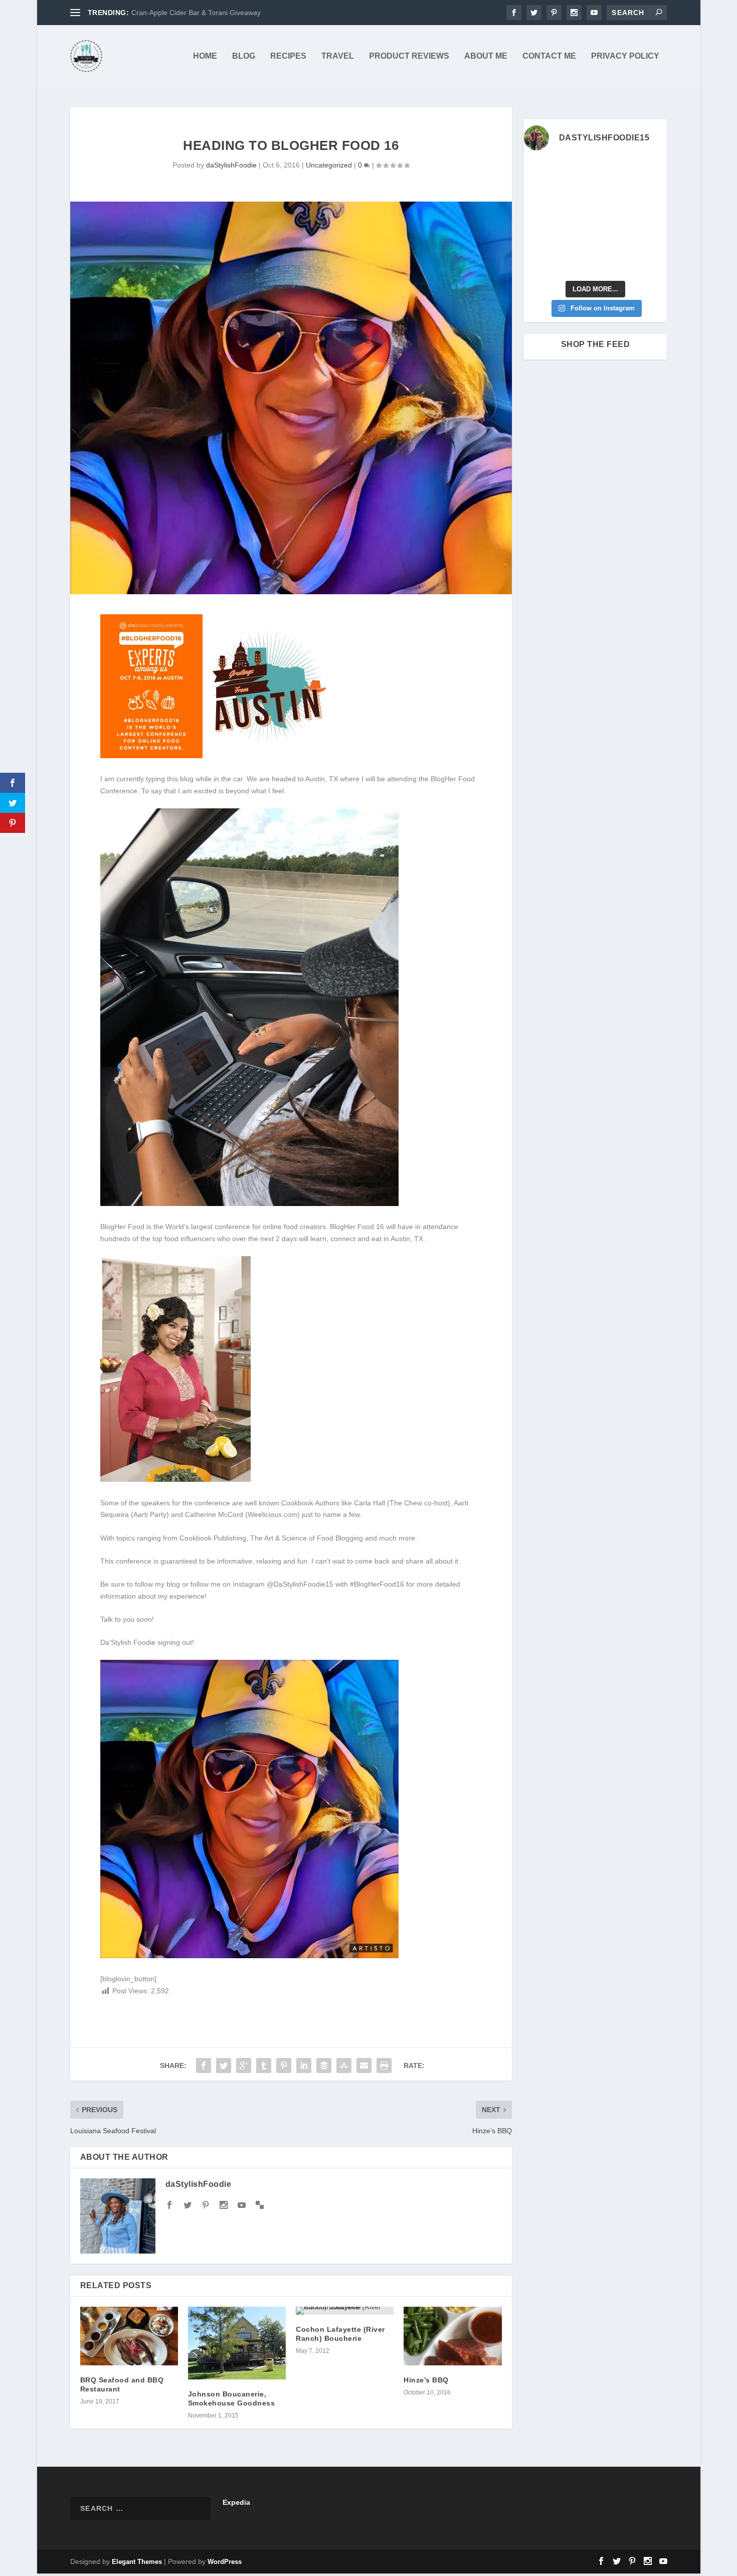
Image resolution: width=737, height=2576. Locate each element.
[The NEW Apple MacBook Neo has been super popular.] (577, 263)
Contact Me (549, 56)
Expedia (236, 2502)
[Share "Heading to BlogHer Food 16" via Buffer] (324, 2066)
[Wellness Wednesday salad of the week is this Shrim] (651, 263)
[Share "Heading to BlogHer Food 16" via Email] (364, 2066)
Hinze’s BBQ (426, 2380)
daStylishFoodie (231, 165)
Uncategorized (329, 165)
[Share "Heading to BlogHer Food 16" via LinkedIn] (304, 2066)
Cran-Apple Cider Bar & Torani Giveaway (196, 13)
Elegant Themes (137, 2562)
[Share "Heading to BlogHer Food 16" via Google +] (244, 2066)
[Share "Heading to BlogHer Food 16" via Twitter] (224, 2066)
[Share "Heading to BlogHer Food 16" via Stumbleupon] (344, 2066)
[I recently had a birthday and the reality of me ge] (614, 240)
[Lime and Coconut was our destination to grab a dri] (614, 263)
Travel (338, 56)
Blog (244, 56)
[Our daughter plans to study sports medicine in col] (540, 195)
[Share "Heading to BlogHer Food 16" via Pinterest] (284, 2066)
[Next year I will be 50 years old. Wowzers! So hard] (577, 171)
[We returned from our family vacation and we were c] (651, 240)
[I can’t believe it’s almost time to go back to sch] (651, 218)
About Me (486, 56)
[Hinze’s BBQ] (452, 2336)
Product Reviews (409, 56)
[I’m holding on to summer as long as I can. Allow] (577, 218)
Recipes (288, 56)
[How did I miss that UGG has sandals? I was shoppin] (540, 218)
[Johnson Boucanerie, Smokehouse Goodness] (237, 2343)
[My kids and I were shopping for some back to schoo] (577, 240)
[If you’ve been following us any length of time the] (540, 240)
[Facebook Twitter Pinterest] (217, 756)
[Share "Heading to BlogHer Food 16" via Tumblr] (264, 2066)
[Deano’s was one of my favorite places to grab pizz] (540, 171)
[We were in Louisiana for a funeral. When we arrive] (614, 195)
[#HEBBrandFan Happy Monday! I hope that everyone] (614, 171)
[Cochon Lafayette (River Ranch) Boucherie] (345, 2311)
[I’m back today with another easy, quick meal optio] (614, 218)
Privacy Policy (625, 56)
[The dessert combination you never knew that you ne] (540, 263)
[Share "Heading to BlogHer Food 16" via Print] (384, 2066)
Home (205, 56)
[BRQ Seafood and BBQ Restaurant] (129, 2336)
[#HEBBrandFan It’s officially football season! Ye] (577, 195)
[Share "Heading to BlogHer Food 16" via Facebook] (204, 2066)
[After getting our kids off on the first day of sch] (651, 171)
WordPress (225, 2562)
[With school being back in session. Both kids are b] (651, 195)
